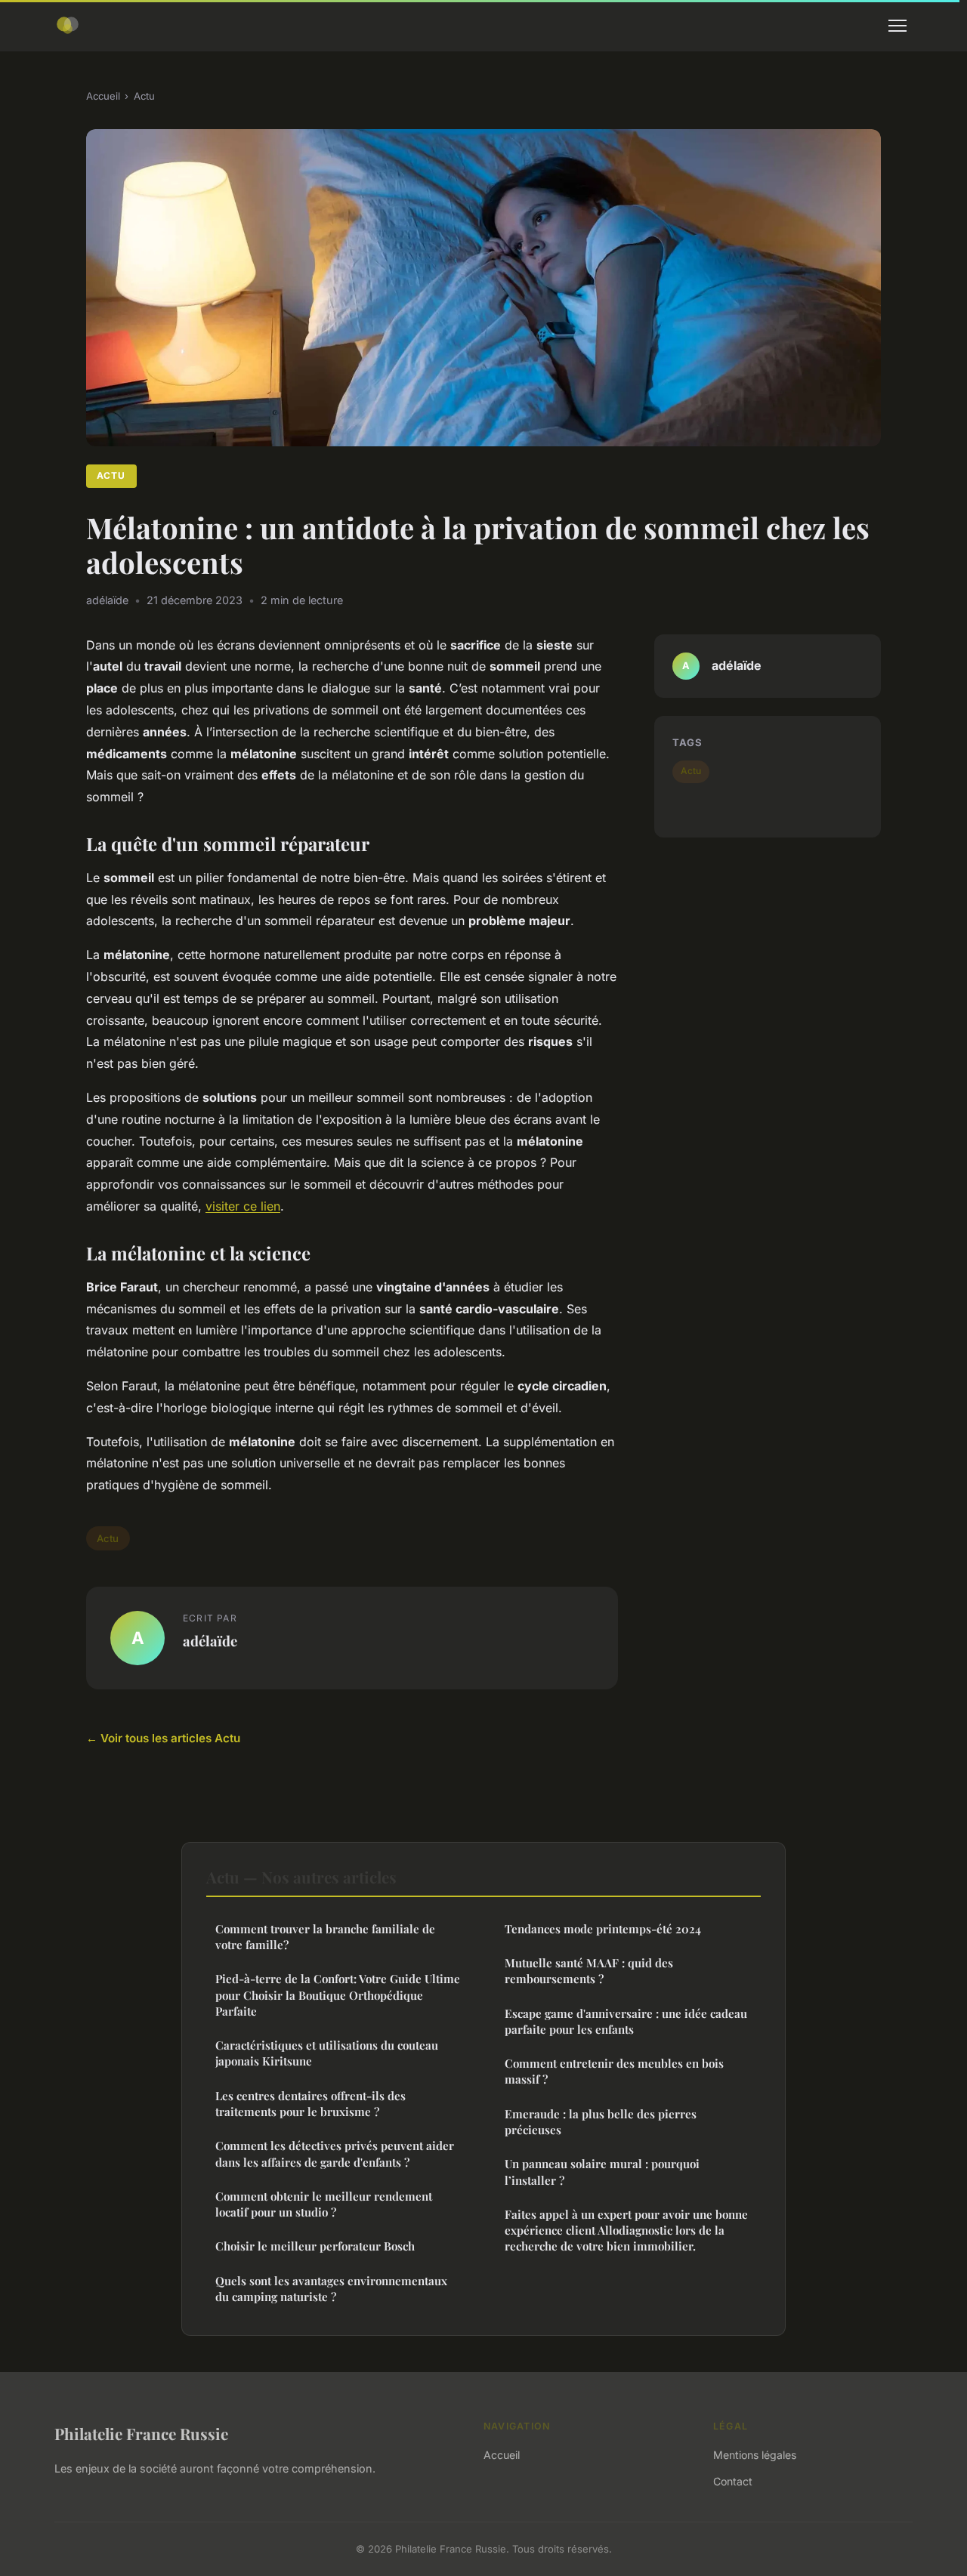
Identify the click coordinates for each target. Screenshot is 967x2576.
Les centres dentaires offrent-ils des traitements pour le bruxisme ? (310, 2104)
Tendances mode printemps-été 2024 (603, 1929)
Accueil (103, 96)
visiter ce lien (243, 1206)
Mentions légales (755, 2455)
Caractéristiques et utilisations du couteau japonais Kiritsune (327, 2053)
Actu (144, 96)
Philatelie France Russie (141, 2433)
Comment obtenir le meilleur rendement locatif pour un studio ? (324, 2204)
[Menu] (897, 26)
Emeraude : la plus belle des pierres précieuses (601, 2122)
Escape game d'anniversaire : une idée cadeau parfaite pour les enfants (626, 2021)
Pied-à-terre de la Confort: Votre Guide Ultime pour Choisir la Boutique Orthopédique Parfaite (338, 1995)
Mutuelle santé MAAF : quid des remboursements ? (589, 1971)
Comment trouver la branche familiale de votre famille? (325, 1937)
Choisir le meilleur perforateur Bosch (315, 2246)
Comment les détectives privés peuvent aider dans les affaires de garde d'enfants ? (335, 2153)
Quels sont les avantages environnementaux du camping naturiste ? (331, 2289)
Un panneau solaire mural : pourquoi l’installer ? (602, 2172)
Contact (733, 2481)
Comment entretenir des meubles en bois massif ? (614, 2071)
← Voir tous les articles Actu (163, 1738)
